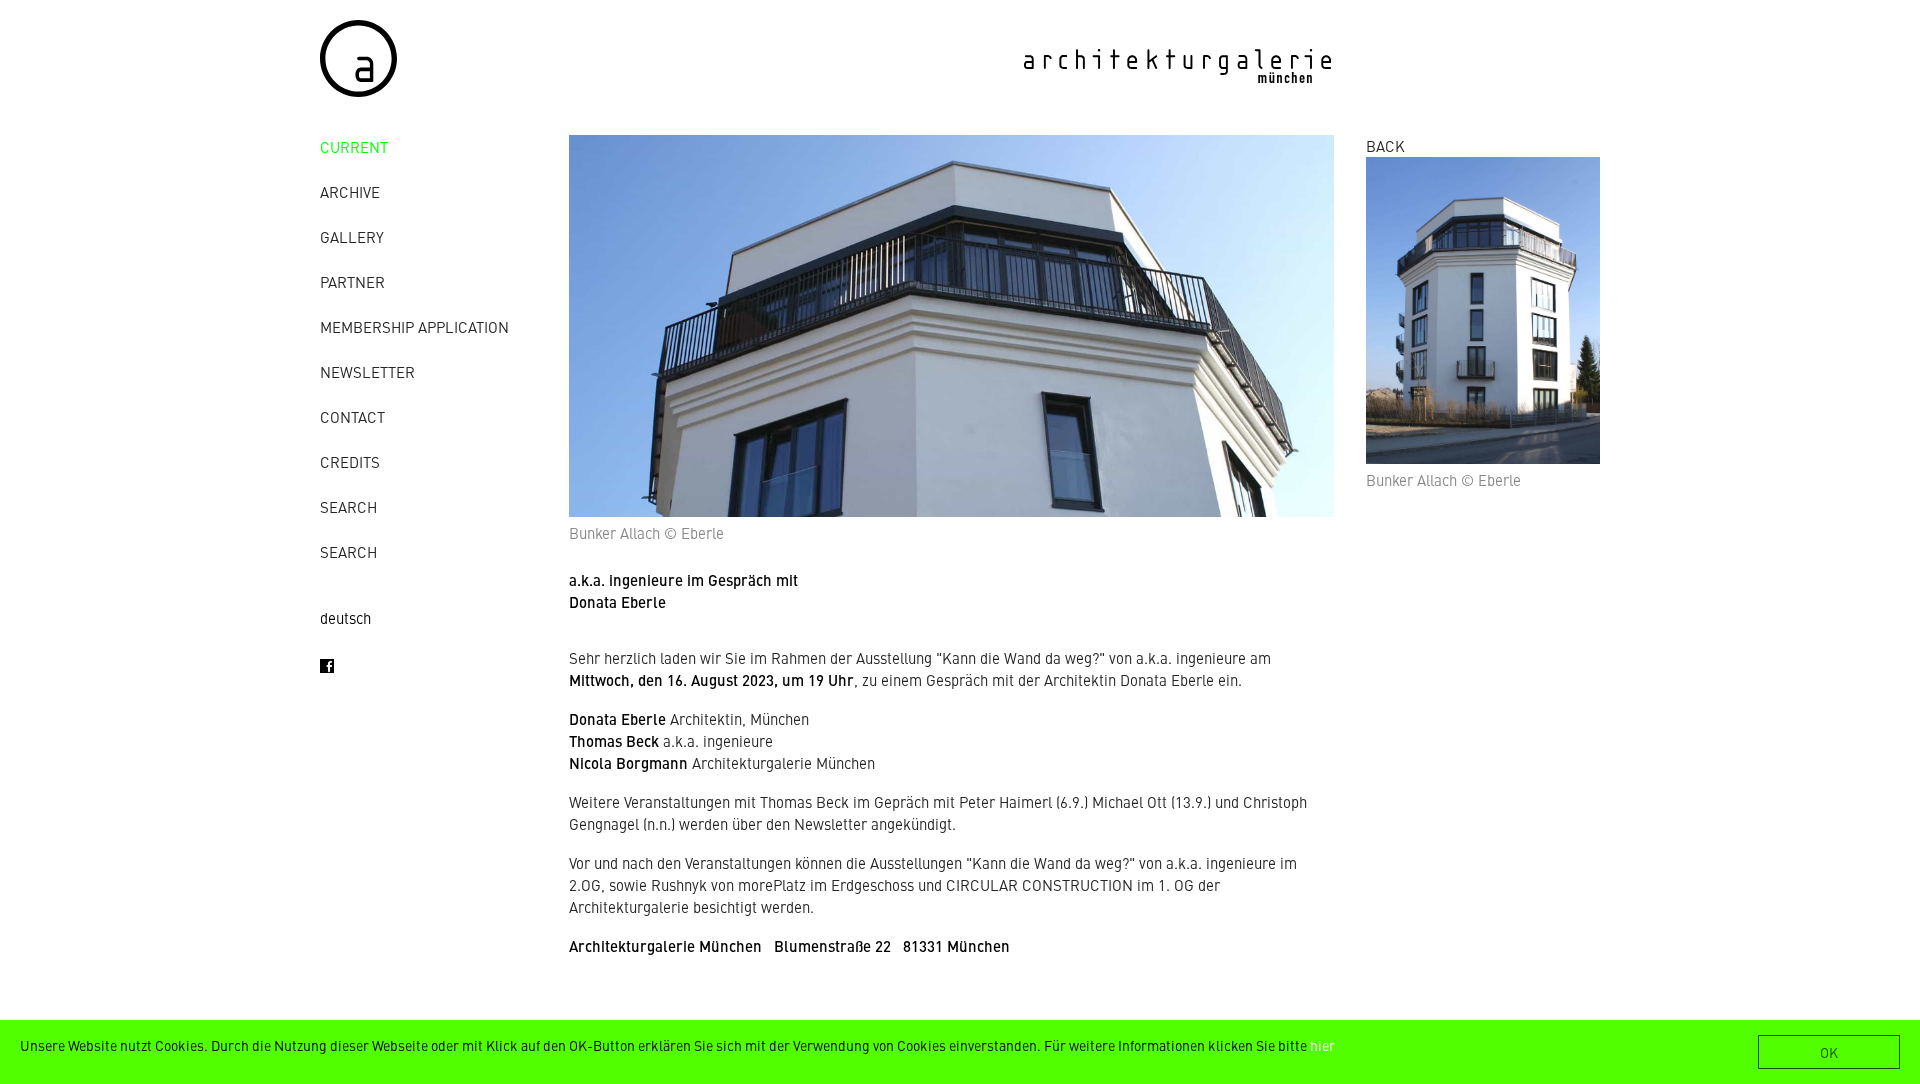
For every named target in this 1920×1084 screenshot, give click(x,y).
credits (350, 461)
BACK (1385, 145)
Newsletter (367, 371)
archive (350, 191)
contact (352, 416)
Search (348, 506)
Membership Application (414, 326)
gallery (352, 236)
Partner (352, 281)
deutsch (345, 617)
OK (1829, 1052)
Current (354, 146)
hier (1322, 1045)
